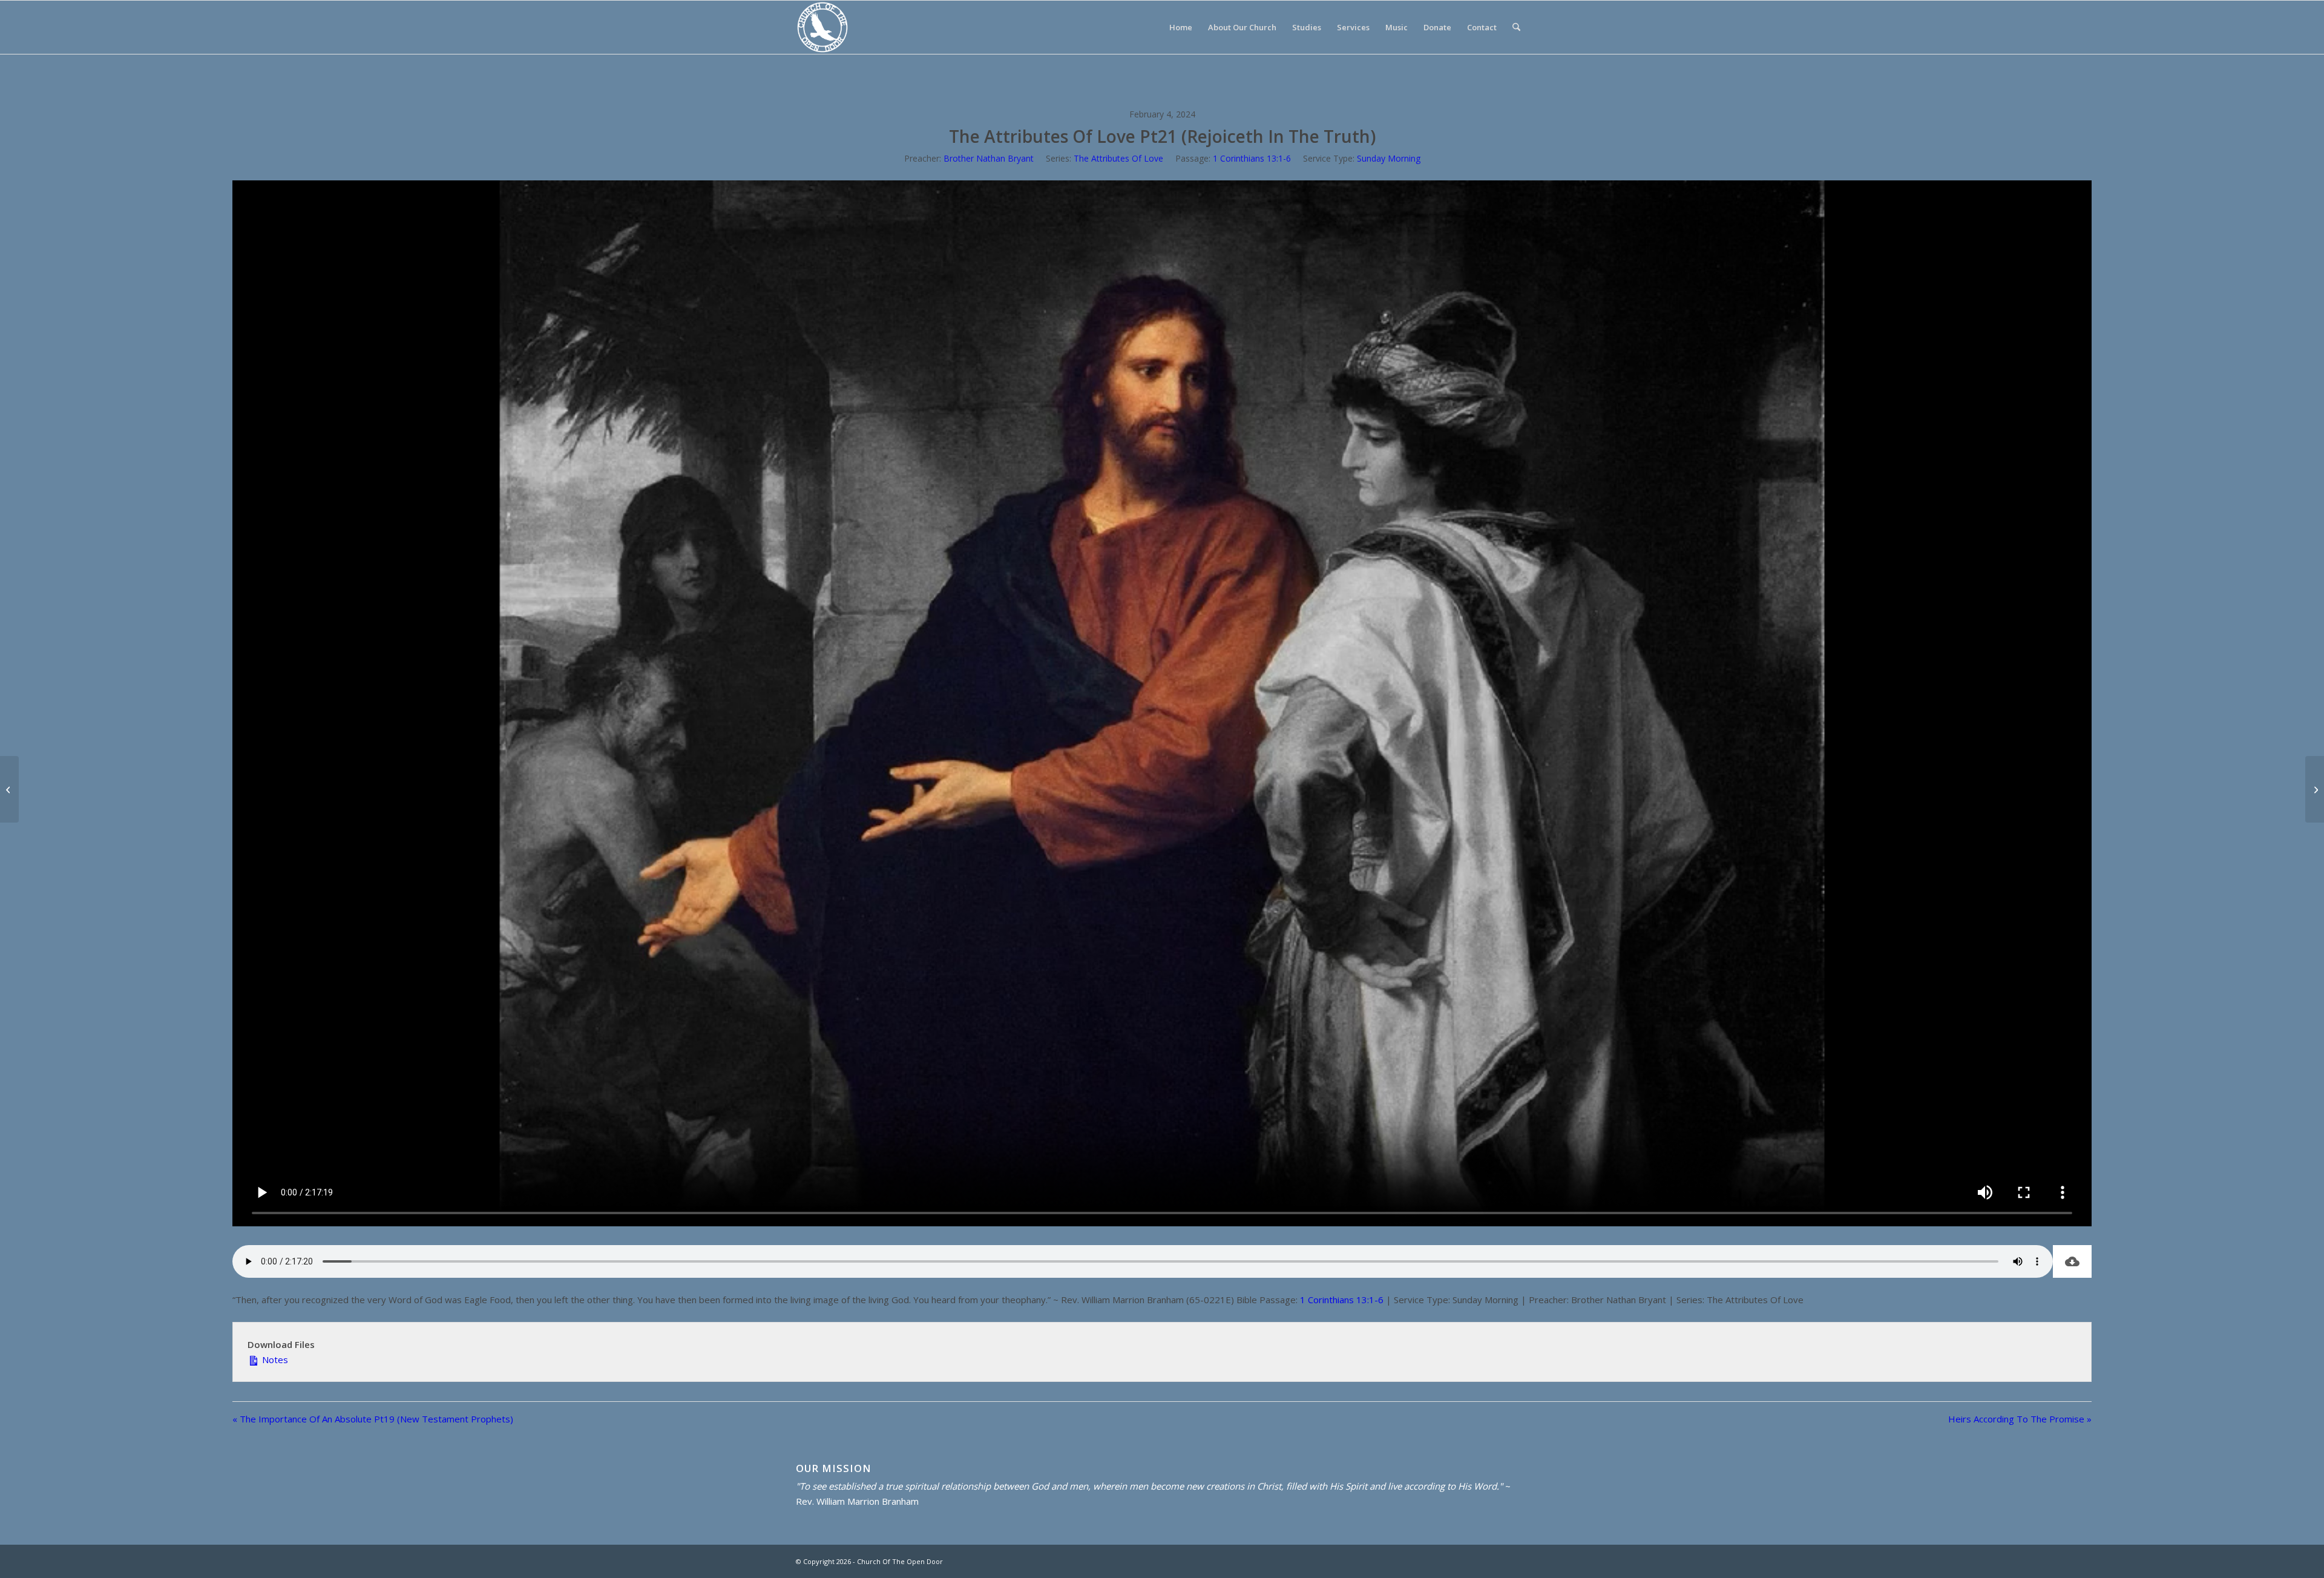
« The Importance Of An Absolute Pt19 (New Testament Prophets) (373, 1419)
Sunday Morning (1389, 158)
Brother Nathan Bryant (989, 158)
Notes (274, 1359)
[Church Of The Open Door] (822, 27)
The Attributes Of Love (1118, 158)
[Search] (1516, 27)
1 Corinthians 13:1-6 (1252, 158)
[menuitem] (1181, 27)
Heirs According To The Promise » (2020, 1419)
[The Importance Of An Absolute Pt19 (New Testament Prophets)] (9, 789)
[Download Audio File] (2072, 1261)
